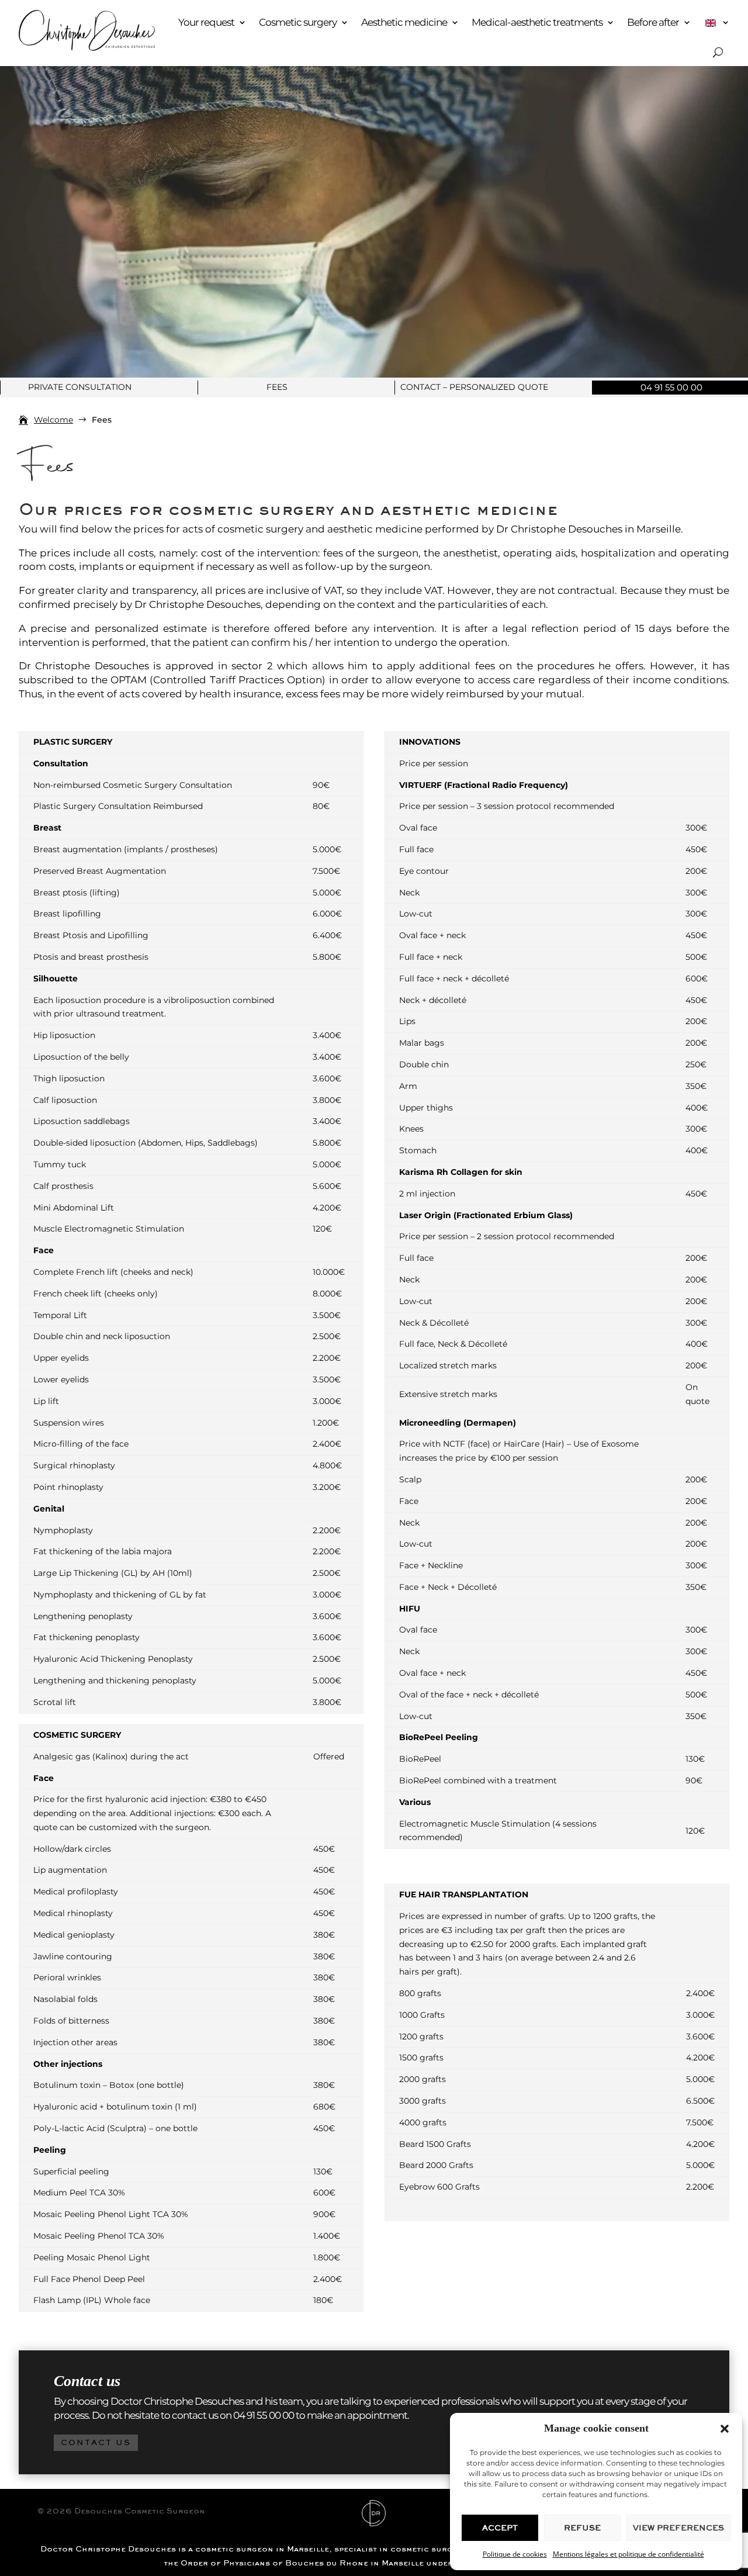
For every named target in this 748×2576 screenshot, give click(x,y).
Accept (500, 2528)
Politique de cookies (515, 2554)
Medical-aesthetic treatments (537, 22)
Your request (206, 22)
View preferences (678, 2528)
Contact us (96, 2442)
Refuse (582, 2528)
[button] (725, 2429)
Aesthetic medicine (404, 22)
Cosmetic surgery (298, 22)
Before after (653, 22)
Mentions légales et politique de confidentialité (628, 2554)
